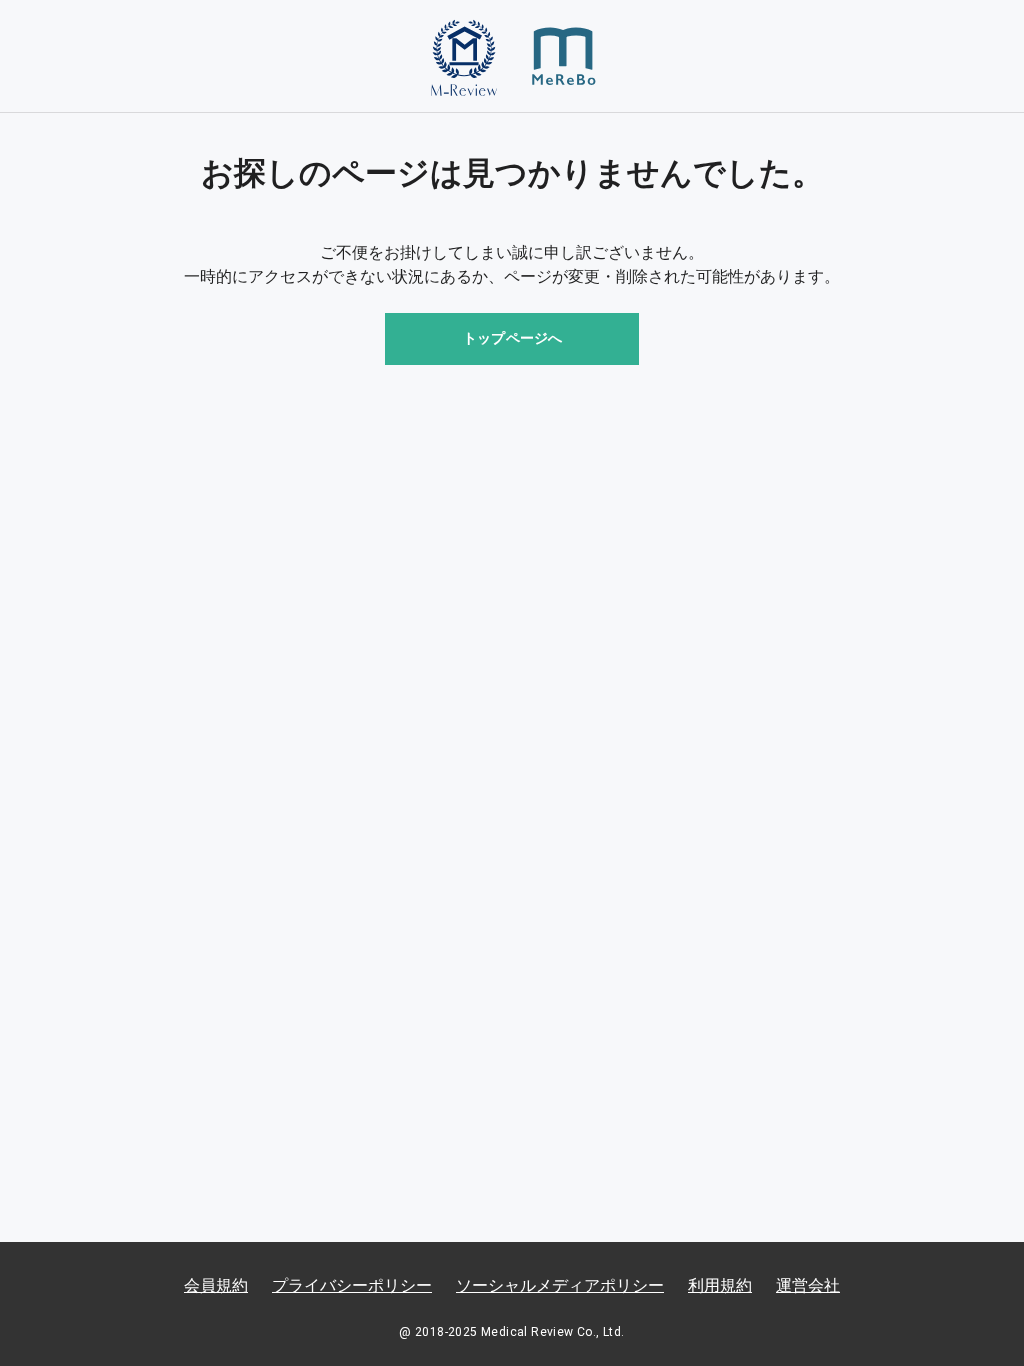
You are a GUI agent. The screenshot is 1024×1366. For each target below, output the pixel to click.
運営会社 (808, 1285)
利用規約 (720, 1285)
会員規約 (216, 1285)
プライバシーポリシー (352, 1285)
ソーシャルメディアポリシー (560, 1285)
